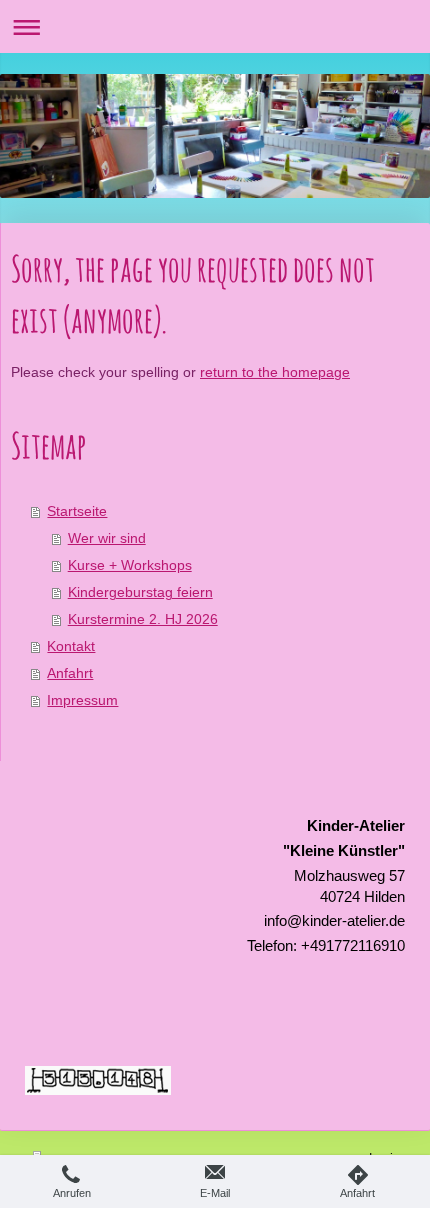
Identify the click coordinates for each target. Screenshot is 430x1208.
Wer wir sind (107, 538)
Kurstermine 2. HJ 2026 (143, 619)
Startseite (77, 511)
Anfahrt (70, 673)
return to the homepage (275, 372)
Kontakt (71, 646)
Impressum (82, 700)
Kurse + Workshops (130, 565)
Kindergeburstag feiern (140, 592)
